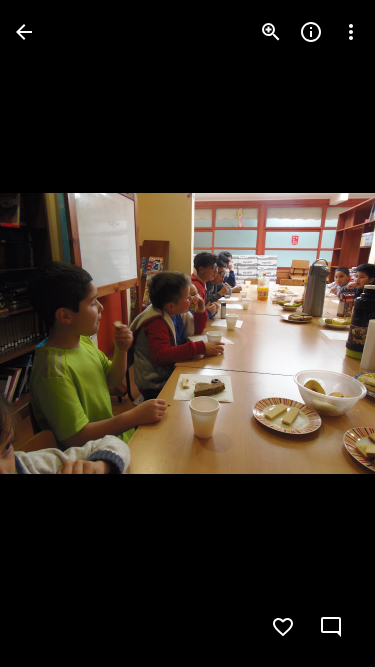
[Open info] (311, 32)
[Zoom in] (271, 32)
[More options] (351, 32)
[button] (56, 334)
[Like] (283, 627)
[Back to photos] (24, 32)
